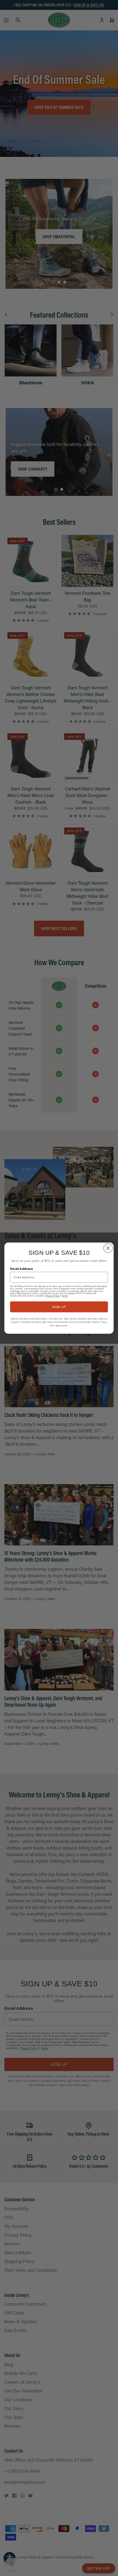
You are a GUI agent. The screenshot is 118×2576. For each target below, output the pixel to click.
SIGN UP (59, 1307)
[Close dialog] (108, 1248)
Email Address (22, 1268)
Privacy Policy (52, 1296)
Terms (65, 1296)
